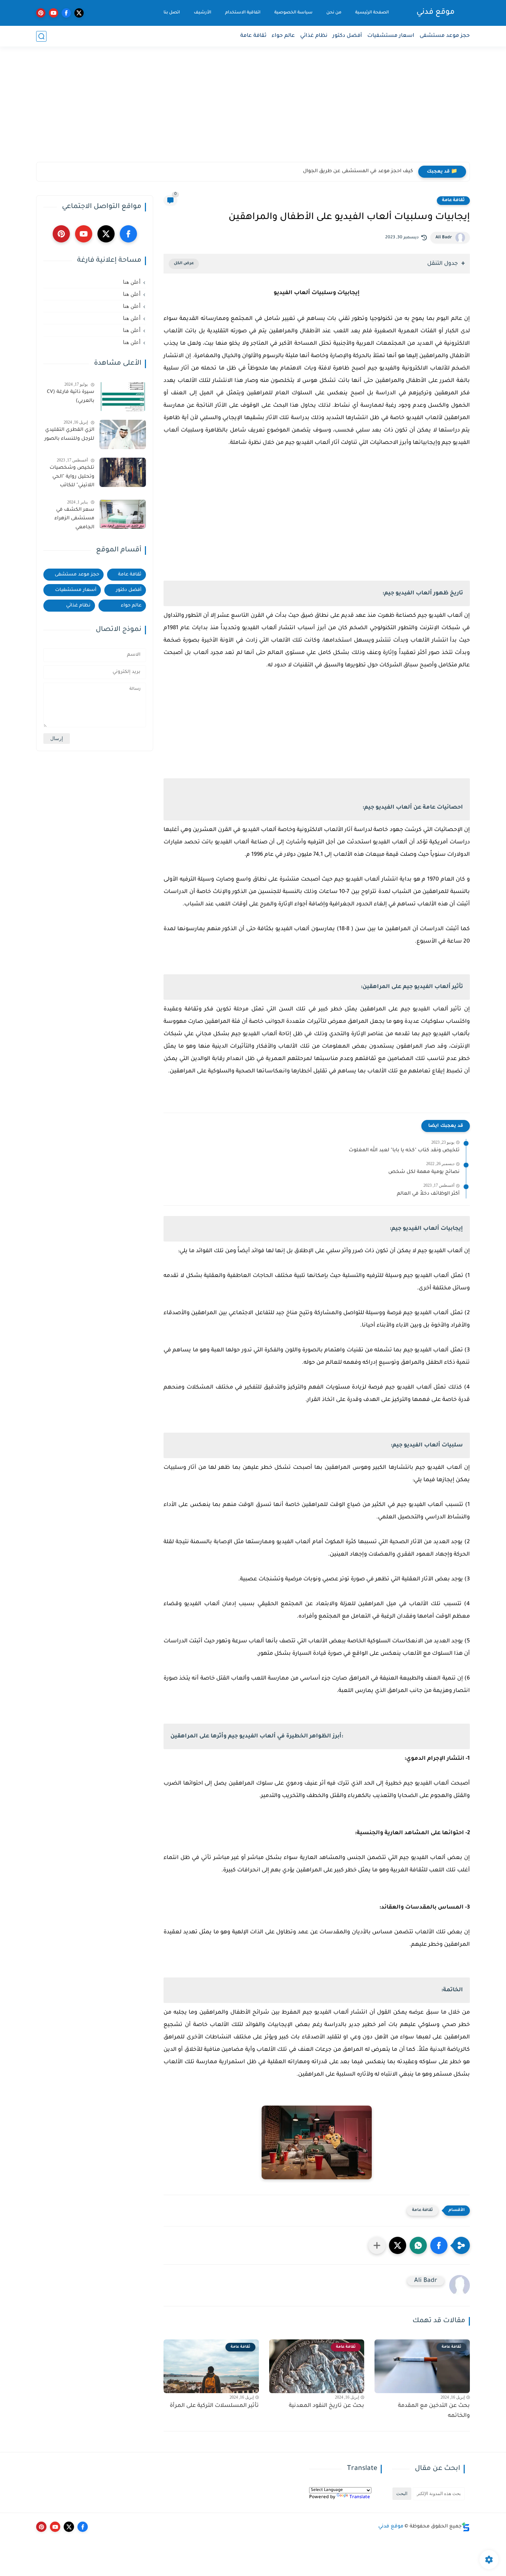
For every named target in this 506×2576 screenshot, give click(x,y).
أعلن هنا (132, 282)
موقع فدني (436, 13)
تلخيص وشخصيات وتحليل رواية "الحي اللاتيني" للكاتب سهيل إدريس (72, 478)
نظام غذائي (314, 36)
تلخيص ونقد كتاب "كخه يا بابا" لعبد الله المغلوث (404, 1151)
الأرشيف (203, 13)
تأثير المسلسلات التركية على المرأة (214, 2406)
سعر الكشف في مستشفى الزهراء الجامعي (74, 518)
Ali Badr (444, 238)
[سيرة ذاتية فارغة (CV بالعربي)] (123, 397)
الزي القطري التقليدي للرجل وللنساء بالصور (69, 435)
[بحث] (41, 36)
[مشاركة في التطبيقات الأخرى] (377, 2245)
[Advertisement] (253, 108)
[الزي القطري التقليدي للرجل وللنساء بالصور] (123, 434)
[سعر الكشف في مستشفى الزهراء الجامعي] (123, 514)
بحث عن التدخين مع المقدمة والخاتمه (434, 2411)
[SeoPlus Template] (466, 2527)
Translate (360, 2497)
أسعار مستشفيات (76, 590)
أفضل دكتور (347, 36)
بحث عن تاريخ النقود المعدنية (326, 2406)
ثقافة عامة (253, 36)
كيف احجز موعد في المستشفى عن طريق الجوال (358, 172)
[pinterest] (41, 13)
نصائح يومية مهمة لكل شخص (424, 1172)
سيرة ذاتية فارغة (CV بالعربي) (71, 397)
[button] (439, 2245)
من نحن (334, 13)
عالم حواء (283, 36)
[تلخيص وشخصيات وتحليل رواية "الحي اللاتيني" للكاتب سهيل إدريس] (123, 472)
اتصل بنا (172, 13)
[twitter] (79, 13)
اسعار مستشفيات (391, 36)
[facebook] (66, 13)
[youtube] (54, 13)
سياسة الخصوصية (293, 13)
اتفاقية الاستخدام (243, 13)
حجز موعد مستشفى (445, 36)
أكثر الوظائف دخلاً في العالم (428, 1194)
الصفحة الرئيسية (372, 13)
